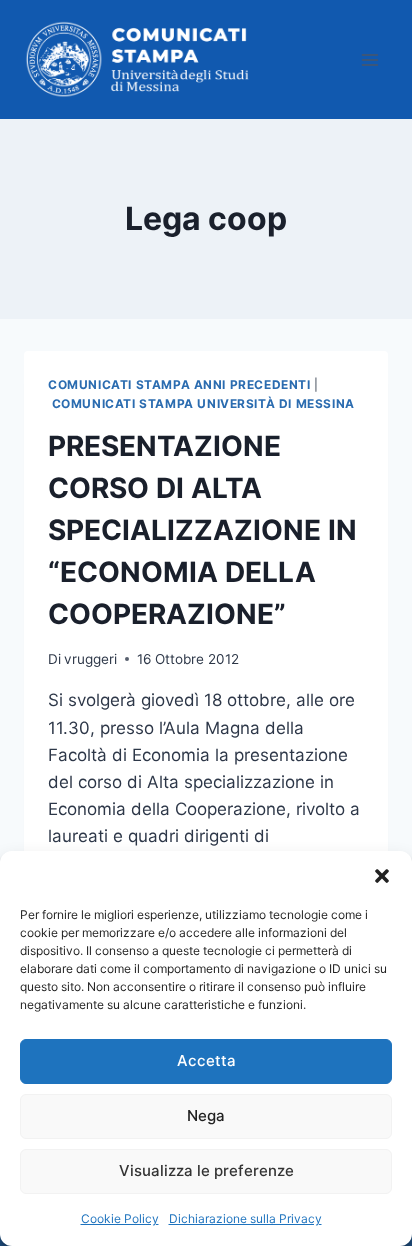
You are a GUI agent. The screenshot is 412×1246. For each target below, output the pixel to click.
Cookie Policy (120, 1218)
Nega (206, 1115)
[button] (382, 876)
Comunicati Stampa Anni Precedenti (179, 384)
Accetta (206, 1060)
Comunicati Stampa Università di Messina (203, 403)
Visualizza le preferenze (206, 1170)
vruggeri (90, 659)
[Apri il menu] (369, 59)
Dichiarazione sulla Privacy (245, 1218)
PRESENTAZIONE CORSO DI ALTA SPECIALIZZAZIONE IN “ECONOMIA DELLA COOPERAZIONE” (202, 530)
